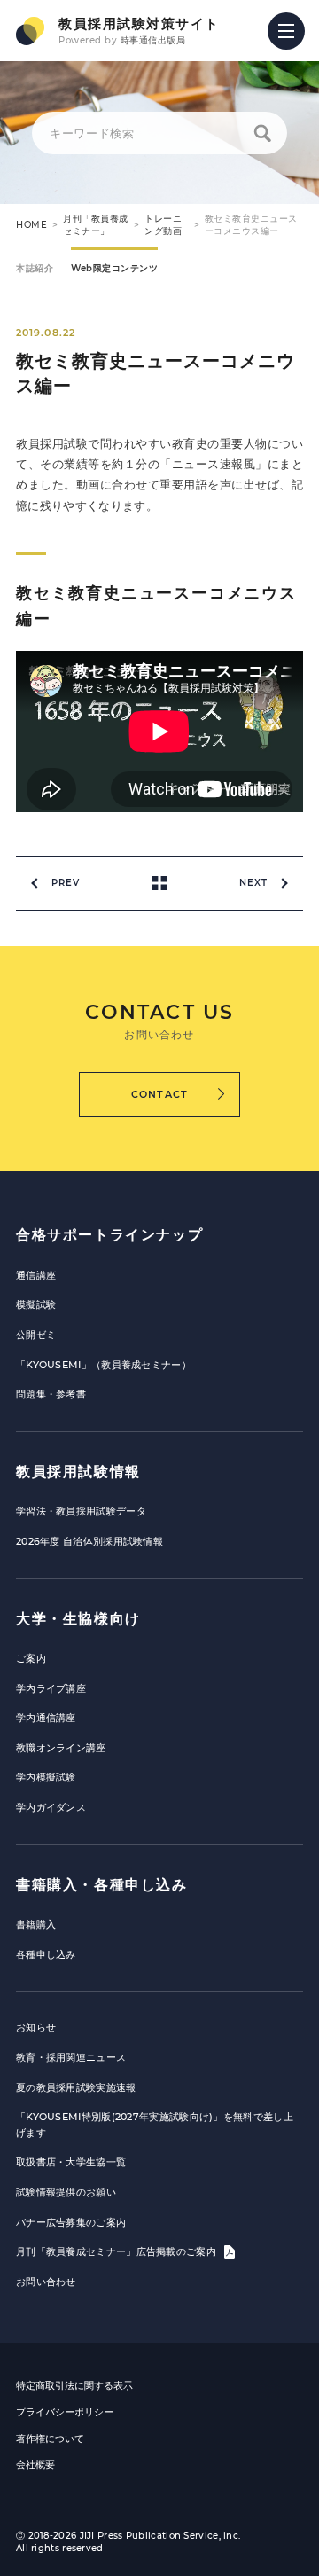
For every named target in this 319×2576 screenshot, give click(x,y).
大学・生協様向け (78, 1619)
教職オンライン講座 (61, 1748)
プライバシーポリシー (65, 2412)
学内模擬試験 (46, 1777)
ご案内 (31, 1658)
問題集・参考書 (51, 1394)
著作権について (50, 2439)
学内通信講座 (46, 1718)
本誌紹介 (35, 268)
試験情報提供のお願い (66, 2192)
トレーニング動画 (163, 225)
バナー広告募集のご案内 (71, 2222)
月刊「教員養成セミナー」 (96, 225)
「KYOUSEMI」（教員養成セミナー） (104, 1365)
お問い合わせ (46, 2282)
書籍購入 (36, 1924)
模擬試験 (36, 1304)
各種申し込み (46, 1954)
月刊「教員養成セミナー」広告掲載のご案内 (117, 2251)
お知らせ (36, 2027)
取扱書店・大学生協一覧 (71, 2162)
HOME (31, 225)
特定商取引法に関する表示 (74, 2385)
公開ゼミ (36, 1335)
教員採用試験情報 (78, 1472)
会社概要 (35, 2464)
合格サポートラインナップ (109, 1235)
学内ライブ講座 (51, 1688)
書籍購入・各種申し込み (102, 1885)
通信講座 (36, 1275)
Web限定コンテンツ (114, 268)
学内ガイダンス (51, 1807)
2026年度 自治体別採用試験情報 (89, 1541)
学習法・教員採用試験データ (81, 1511)
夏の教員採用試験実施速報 (76, 2087)
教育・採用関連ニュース (71, 2057)
